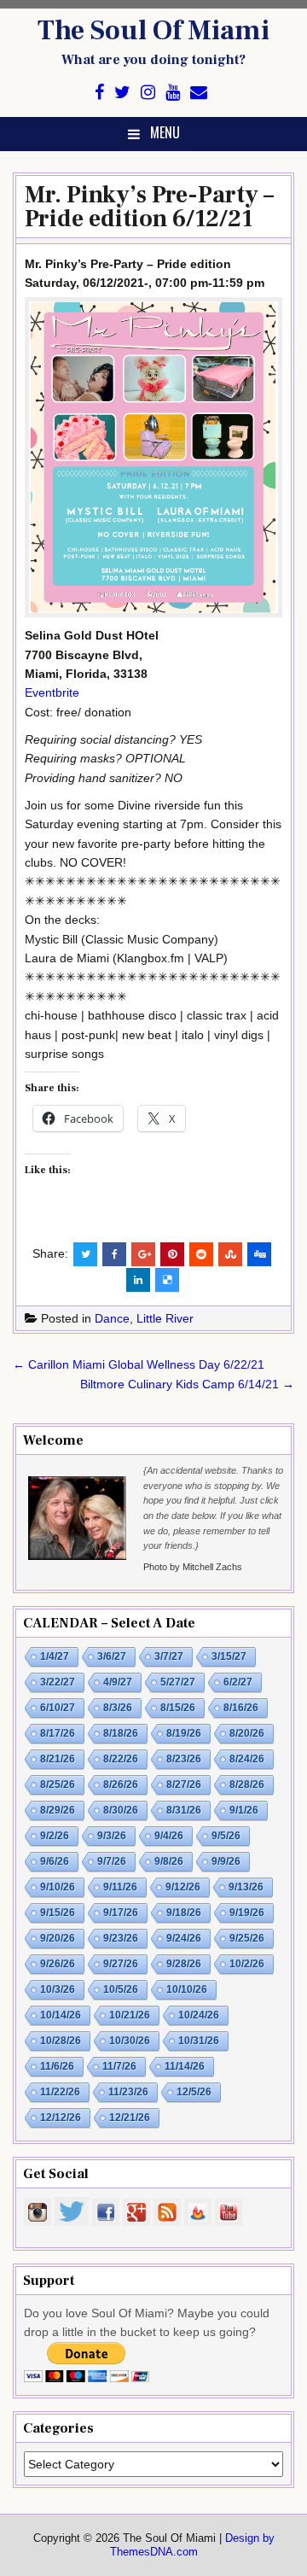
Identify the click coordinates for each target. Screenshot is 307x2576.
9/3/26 (112, 1836)
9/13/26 (246, 1887)
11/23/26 (128, 2092)
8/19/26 (184, 1733)
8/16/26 (241, 1708)
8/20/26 (247, 1733)
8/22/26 (121, 1759)
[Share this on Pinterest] (172, 1254)
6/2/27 (238, 1682)
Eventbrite (52, 692)
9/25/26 (247, 1938)
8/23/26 (184, 1759)
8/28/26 (247, 1785)
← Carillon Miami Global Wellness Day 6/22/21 (139, 1364)
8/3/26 (118, 1708)
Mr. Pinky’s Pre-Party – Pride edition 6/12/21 (149, 207)
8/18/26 (121, 1733)
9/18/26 (184, 1913)
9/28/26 (184, 1964)
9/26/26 (58, 1964)
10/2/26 (247, 1964)
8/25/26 (58, 1785)
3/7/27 (169, 1656)
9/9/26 (226, 1861)
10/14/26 (61, 2015)
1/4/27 (55, 1656)
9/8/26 (169, 1861)
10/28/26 (61, 2041)
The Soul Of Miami (153, 31)
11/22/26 (60, 2092)
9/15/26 (58, 1913)
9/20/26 (58, 1938)
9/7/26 (112, 1861)
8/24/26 (247, 1759)
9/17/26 (121, 1913)
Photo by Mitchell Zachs (193, 1567)
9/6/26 (55, 1861)
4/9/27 (118, 1682)
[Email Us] (199, 93)
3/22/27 (58, 1682)
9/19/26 (247, 1913)
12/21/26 (130, 2117)
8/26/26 (121, 1785)
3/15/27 (229, 1656)
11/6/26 (57, 2066)
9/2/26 (55, 1836)
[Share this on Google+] (143, 1254)
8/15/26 (178, 1708)
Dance (112, 1318)
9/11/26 (120, 1887)
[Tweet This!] (85, 1254)
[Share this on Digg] (259, 1254)
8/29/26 (58, 1810)
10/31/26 (199, 2041)
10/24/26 (199, 2015)
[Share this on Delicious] (167, 1280)
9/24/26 (184, 1938)
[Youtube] (173, 93)
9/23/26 (121, 1938)
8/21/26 (58, 1759)
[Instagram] (148, 93)
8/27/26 (184, 1785)
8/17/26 (58, 1733)
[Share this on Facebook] (114, 1254)
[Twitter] (122, 93)
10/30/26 (130, 2041)
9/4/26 (169, 1836)
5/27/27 (178, 1682)
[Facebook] (99, 93)
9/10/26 (58, 1887)
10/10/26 (187, 1989)
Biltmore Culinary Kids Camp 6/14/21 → (187, 1384)
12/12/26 (61, 2117)
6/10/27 (58, 1708)
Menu (165, 132)
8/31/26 (184, 1810)
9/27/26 (121, 1964)
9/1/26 (244, 1810)
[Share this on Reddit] (201, 1254)
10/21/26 (130, 2015)
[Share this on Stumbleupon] (230, 1254)
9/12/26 (183, 1887)
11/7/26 (119, 2066)
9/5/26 (226, 1836)
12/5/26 (194, 2092)
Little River (165, 1318)
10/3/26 (58, 1989)
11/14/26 (185, 2066)
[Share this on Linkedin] (138, 1280)
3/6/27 (112, 1656)
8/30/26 (121, 1810)
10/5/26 (121, 1989)
